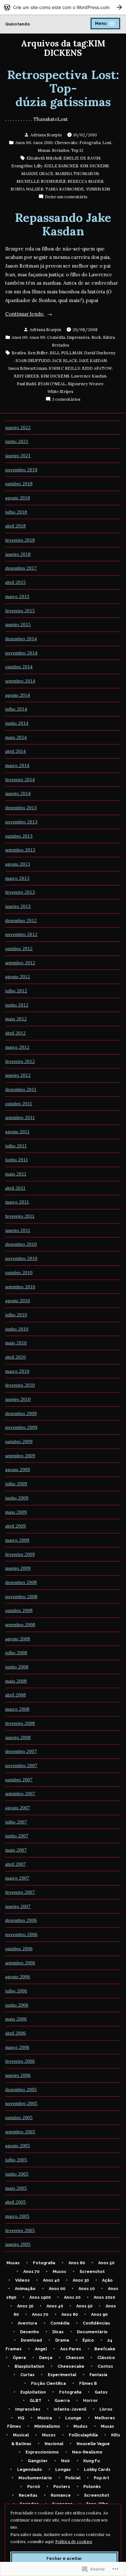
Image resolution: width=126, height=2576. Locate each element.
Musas (44, 150)
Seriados (61, 150)
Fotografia (90, 143)
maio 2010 (16, 1343)
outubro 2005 (19, 2118)
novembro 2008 (21, 1597)
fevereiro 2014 (20, 780)
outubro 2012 (19, 949)
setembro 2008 (20, 1625)
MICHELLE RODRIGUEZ (41, 181)
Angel (41, 2349)
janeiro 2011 (18, 1230)
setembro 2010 (20, 1287)
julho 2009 (16, 1484)
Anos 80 (70, 2314)
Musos (59, 2271)
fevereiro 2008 (20, 1723)
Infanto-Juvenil (70, 2409)
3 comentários (66, 399)
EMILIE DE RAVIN (82, 158)
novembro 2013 (21, 822)
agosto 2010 (18, 1301)
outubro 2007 (19, 1780)
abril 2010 (16, 1357)
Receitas (28, 2495)
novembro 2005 (21, 2103)
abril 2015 (16, 582)
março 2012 (17, 1047)
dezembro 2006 (21, 1920)
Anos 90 (37, 337)
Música (45, 2418)
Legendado (30, 2469)
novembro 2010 (21, 1258)
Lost (107, 143)
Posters (62, 2487)
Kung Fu (92, 2461)
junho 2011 (17, 1160)
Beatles (19, 353)
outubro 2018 (19, 484)
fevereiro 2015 (20, 611)
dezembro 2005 (21, 2089)
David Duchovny (100, 353)
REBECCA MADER (85, 181)
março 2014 (17, 765)
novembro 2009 (21, 1427)
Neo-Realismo (87, 2452)
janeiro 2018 (18, 554)
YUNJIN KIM (98, 189)
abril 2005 (16, 2202)
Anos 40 (51, 2280)
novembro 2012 (21, 934)
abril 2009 (16, 1526)
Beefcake (105, 2349)
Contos (105, 2366)
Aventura (27, 2323)
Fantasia (98, 2375)
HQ (21, 2418)
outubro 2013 (19, 836)
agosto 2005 (18, 2146)
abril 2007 (16, 1864)
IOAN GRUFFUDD (33, 360)
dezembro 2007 (21, 1751)
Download (31, 2340)
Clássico (106, 2358)
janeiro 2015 (18, 624)
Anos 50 (106, 2263)
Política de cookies (74, 2542)
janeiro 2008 (18, 1737)
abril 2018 (16, 526)
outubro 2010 (19, 1273)
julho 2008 (16, 1653)
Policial (73, 2478)
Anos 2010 (43, 143)
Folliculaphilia (83, 2435)
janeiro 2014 (18, 793)
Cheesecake (66, 143)
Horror (90, 2400)
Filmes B (88, 2383)
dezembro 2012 (21, 920)
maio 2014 (16, 737)
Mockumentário (35, 2478)
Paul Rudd (26, 384)
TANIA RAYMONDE (65, 189)
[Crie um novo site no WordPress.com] (63, 7)
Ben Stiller (38, 353)
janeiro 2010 (18, 1399)
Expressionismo (42, 2452)
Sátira (109, 337)
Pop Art (101, 2478)
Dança (46, 2358)
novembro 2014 (21, 653)
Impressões (78, 337)
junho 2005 (17, 2174)
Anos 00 (23, 143)
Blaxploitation (29, 2366)
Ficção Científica (48, 2383)
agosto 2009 (18, 1470)
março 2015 (17, 596)
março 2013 (17, 878)
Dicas (58, 2332)
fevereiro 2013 (20, 892)
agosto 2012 (18, 977)
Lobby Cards (97, 2469)
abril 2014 (16, 751)
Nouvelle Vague (93, 2444)
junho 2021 (17, 441)
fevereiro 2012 (20, 1061)
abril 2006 (16, 2033)
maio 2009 (16, 1512)
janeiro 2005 (18, 2244)
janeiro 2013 (18, 906)
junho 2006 (17, 2005)
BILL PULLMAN (66, 353)
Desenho (30, 2332)
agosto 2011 (17, 1132)
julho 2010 (16, 1315)
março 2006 (17, 2047)
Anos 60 (77, 2263)
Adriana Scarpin (46, 135)
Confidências (96, 2323)
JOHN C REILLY (64, 368)
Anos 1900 (40, 2297)
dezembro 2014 (21, 639)
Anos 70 (31, 2271)
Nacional (54, 2444)
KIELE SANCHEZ (61, 166)
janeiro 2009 (18, 1568)
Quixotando (18, 24)
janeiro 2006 (18, 2075)
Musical (21, 2435)
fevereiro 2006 (20, 2061)
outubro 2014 (19, 667)
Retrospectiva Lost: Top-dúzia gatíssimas (63, 88)
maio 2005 (16, 2188)
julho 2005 (16, 2160)
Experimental (62, 2375)
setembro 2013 (20, 850)
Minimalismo (47, 2426)
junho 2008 (17, 1667)
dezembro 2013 (21, 808)
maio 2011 (16, 1174)
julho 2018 (16, 512)
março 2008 (17, 1709)
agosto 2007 (18, 1808)
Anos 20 (72, 2297)
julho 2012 (16, 991)
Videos (22, 2280)
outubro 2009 (19, 1441)
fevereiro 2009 (20, 1554)
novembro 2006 (21, 1934)
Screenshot (92, 2271)
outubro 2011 (19, 1104)
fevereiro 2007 (20, 1892)
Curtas (27, 2375)
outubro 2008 (19, 1610)
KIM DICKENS (94, 166)
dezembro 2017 (21, 568)
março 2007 (17, 1878)
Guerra (62, 2400)
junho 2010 (17, 1329)
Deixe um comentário (66, 197)
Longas (63, 2469)
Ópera (19, 2358)
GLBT (36, 2400)
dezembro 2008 (21, 1582)
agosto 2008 (18, 1639)
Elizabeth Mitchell (44, 158)
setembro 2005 (20, 2132)
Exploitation (33, 2392)
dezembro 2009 (21, 1413)
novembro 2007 (21, 1765)
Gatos (101, 2392)
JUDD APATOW (97, 368)
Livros (106, 2409)
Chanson (75, 2358)
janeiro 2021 (18, 456)
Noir (66, 2461)
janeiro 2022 (18, 428)
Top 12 (77, 150)
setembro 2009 (20, 1456)
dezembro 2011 (21, 1089)
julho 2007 (16, 1822)
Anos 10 (87, 2289)
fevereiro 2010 (20, 1385)
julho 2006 (16, 1991)
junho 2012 (17, 1005)
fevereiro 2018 (20, 540)
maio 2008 (16, 1681)
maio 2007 (16, 1850)
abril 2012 (16, 1033)
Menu (106, 24)
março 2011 (17, 1202)
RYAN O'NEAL (52, 384)
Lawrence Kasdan (89, 376)
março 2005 (17, 2216)
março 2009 (17, 1540)
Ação (107, 2280)
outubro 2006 (19, 1949)
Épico (88, 2340)
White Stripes (60, 391)
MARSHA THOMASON (77, 173)
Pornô (34, 2487)
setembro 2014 (20, 681)
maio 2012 (16, 1019)
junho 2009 (17, 1498)
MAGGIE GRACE (37, 173)
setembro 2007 (20, 1794)
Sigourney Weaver (86, 384)
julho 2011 (16, 1146)
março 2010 (17, 1371)
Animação (25, 2289)
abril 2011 (15, 1188)
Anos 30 (81, 2280)
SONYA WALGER (27, 189)
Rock (96, 337)
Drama (62, 2340)
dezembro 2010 (21, 1244)
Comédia (56, 337)
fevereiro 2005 (20, 2230)
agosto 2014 (18, 695)
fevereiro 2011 (20, 1216)
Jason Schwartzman (28, 368)
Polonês (92, 2487)
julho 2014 (16, 709)
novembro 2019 (21, 470)
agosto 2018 (18, 498)
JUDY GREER (26, 376)
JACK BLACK (65, 360)
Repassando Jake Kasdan (63, 224)
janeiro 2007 (18, 1906)
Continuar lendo (25, 315)
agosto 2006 (18, 1977)
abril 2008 (16, 1695)
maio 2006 (16, 2019)
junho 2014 (17, 723)
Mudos (80, 2426)
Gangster (38, 2461)
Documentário (92, 2332)
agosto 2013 (18, 864)
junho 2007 (17, 1836)
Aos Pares (71, 2349)
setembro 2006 (20, 1963)
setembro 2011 (20, 1117)
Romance (61, 2495)
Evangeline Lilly (27, 166)
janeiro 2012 (18, 1075)
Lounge (73, 2418)
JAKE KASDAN (93, 360)
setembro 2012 (20, 963)
